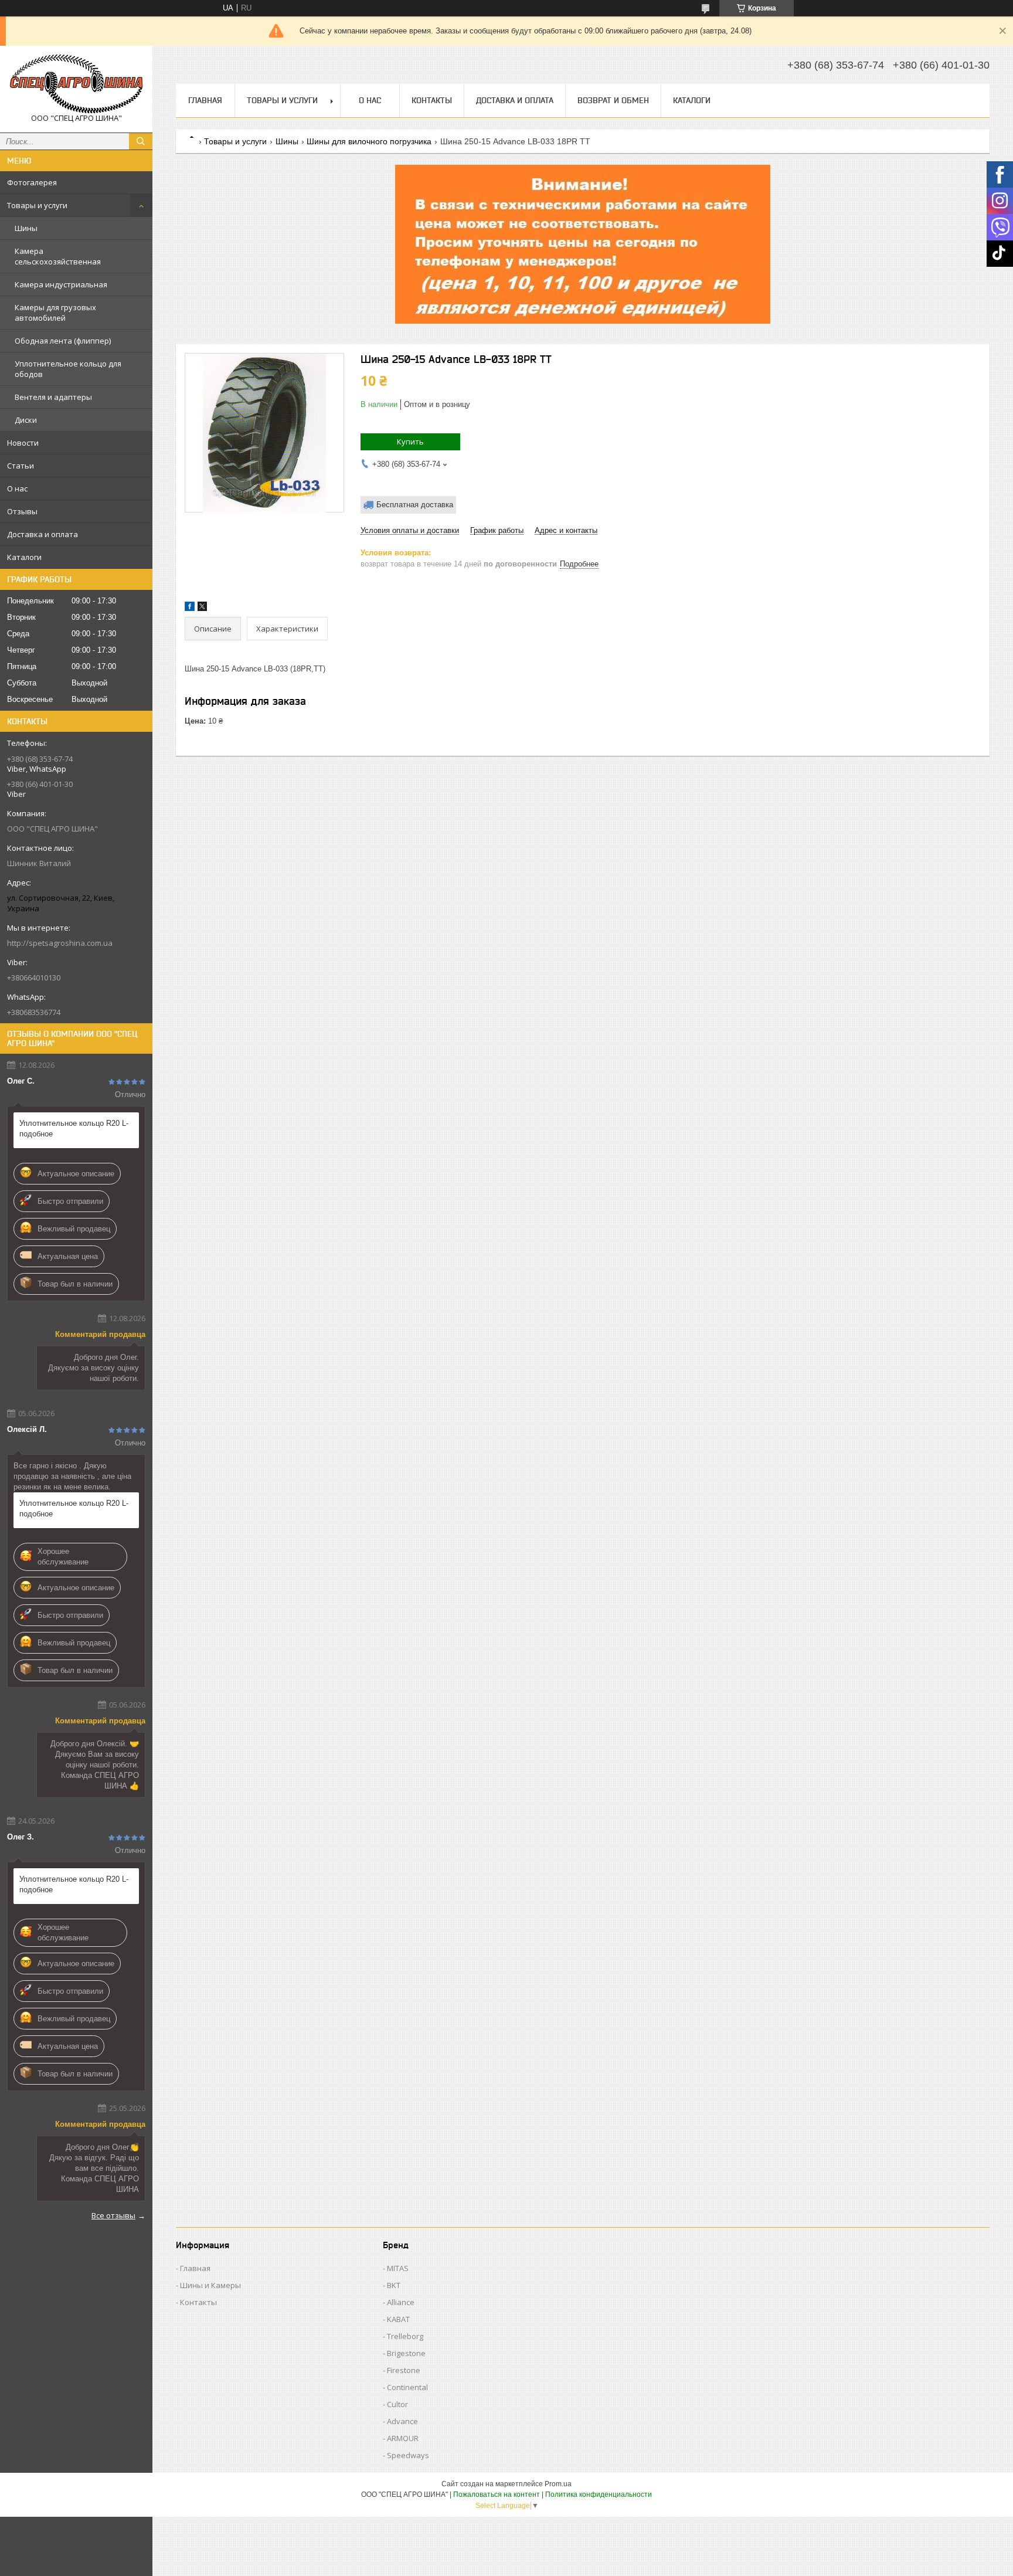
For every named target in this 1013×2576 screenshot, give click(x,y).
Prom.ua (558, 2484)
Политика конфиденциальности (599, 2494)
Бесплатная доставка (415, 505)
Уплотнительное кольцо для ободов (68, 369)
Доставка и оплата (43, 534)
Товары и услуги (37, 205)
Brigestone (406, 2353)
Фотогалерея (32, 182)
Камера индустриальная (61, 284)
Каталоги (24, 557)
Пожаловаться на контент (497, 2494)
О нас (17, 488)
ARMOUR (403, 2438)
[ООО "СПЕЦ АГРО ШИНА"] (76, 84)
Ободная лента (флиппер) (63, 341)
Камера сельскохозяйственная (58, 256)
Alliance (401, 2302)
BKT (394, 2285)
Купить (410, 442)
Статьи (21, 466)
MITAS (398, 2268)
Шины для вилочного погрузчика (369, 141)
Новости (23, 443)
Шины (26, 228)
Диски (26, 420)
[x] (202, 608)
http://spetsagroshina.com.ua (60, 943)
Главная (205, 100)
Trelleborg (405, 2336)
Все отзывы (113, 2215)
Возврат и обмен (613, 100)
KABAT (398, 2319)
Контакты (432, 100)
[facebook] (190, 608)
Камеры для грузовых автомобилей (55, 313)
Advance (402, 2421)
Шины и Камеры (210, 2285)
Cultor (397, 2404)
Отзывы (22, 511)
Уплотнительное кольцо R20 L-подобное (74, 1129)
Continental (407, 2387)
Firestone (404, 2370)
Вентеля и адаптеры (53, 397)
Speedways (408, 2455)
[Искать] (141, 141)
